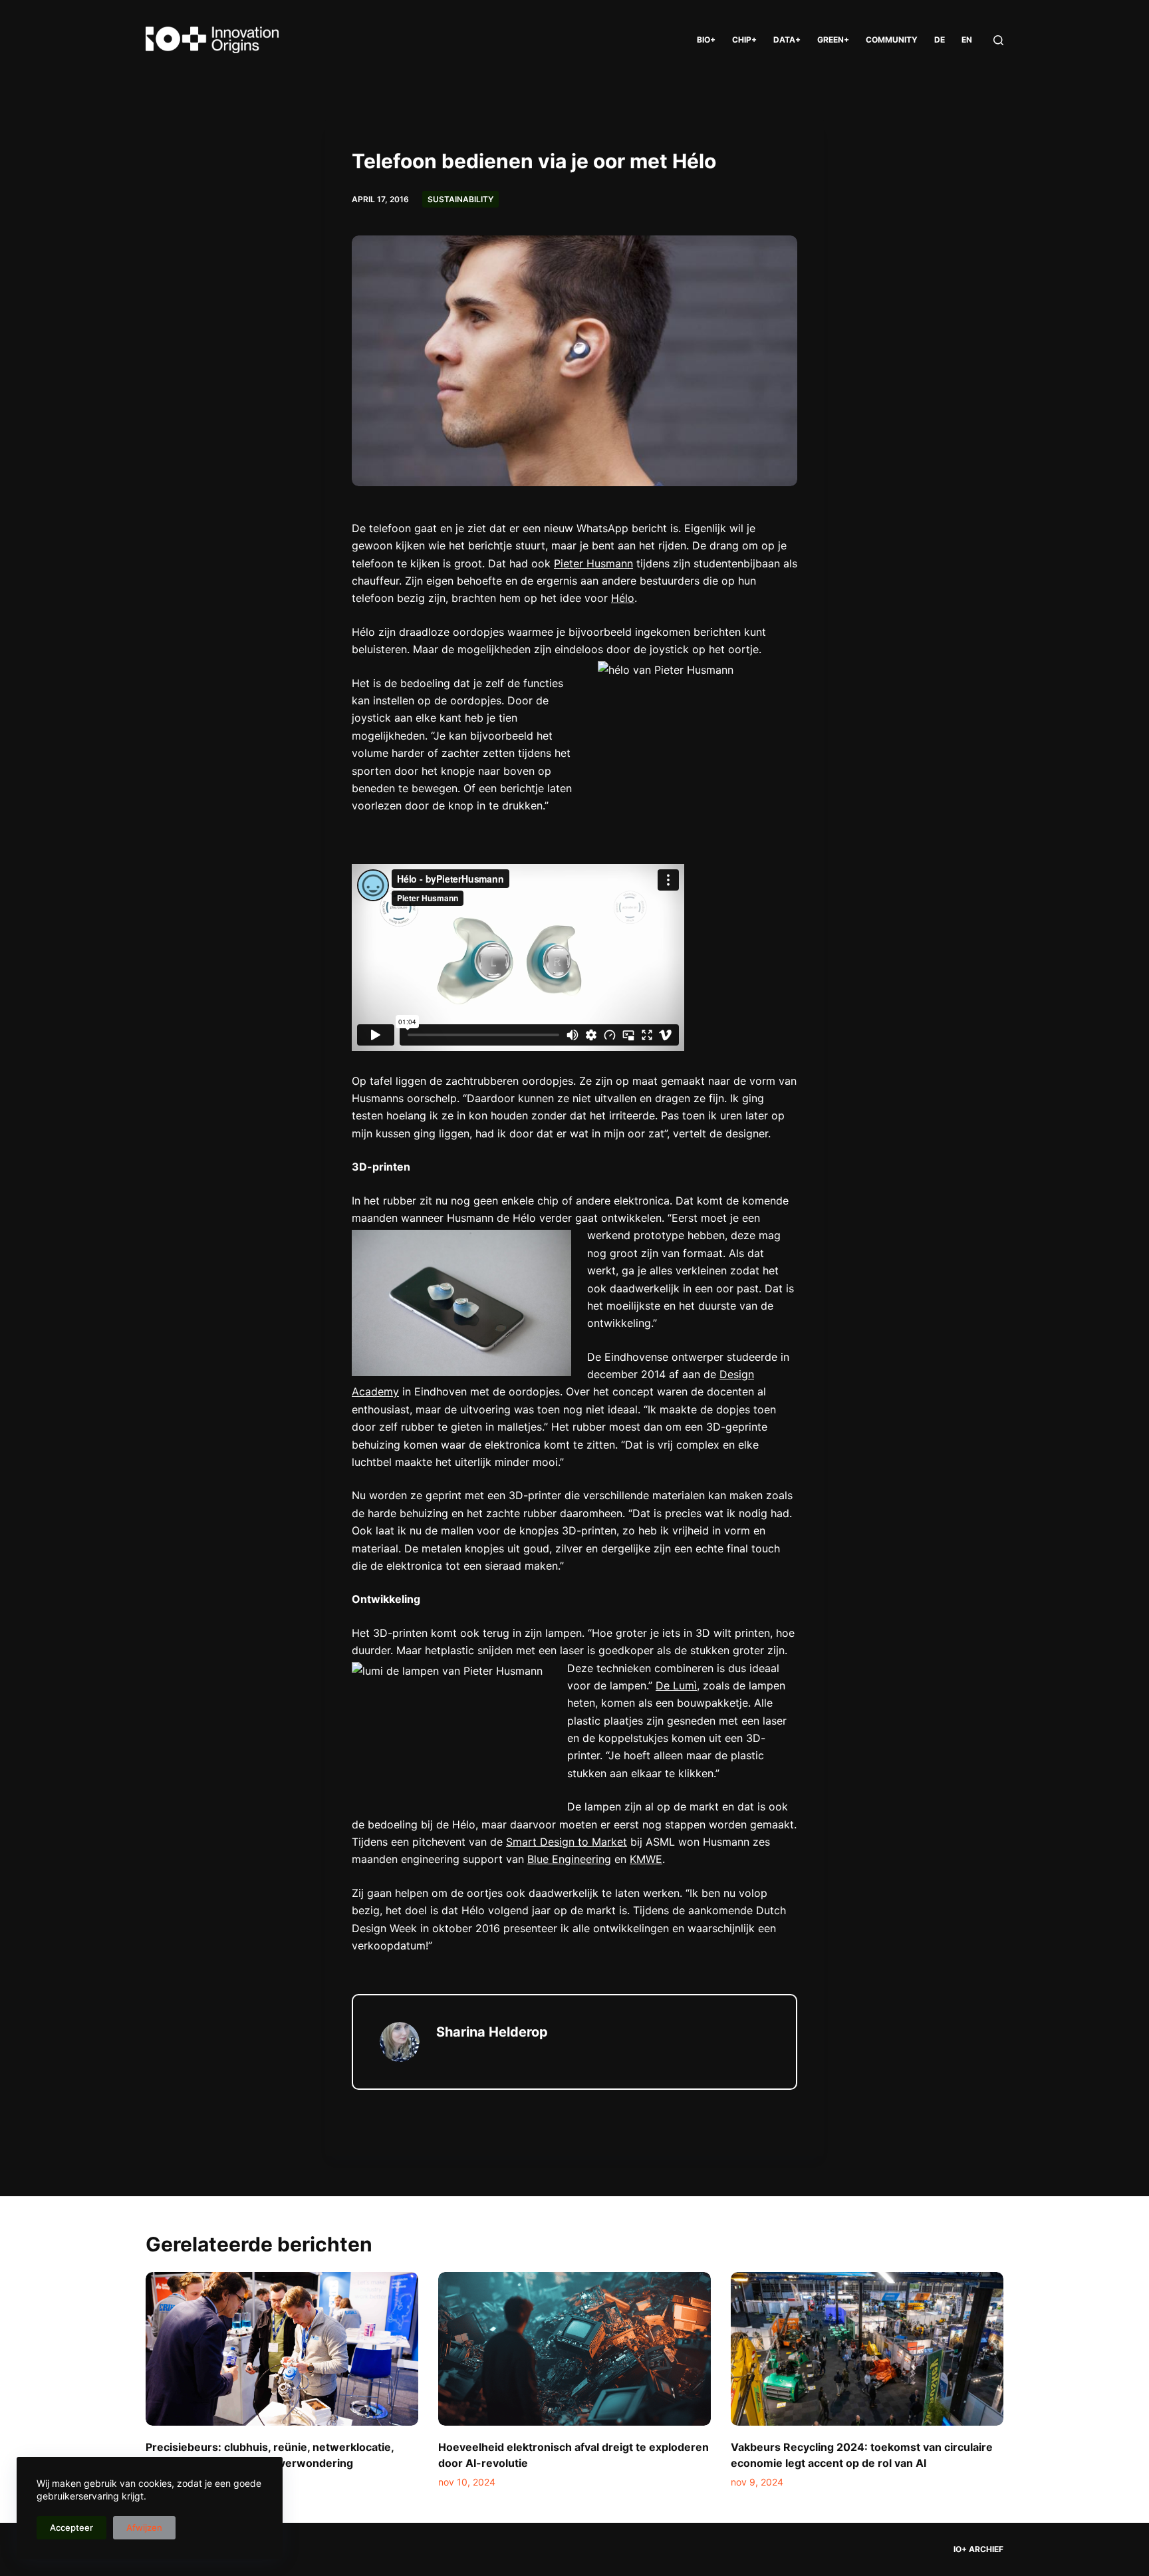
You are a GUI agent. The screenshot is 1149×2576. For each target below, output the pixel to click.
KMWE (646, 1859)
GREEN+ (833, 40)
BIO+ (706, 40)
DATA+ (787, 40)
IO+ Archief (978, 2549)
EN (967, 40)
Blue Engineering (569, 1859)
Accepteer (71, 2527)
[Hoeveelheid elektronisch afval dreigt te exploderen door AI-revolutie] (574, 2349)
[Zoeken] (998, 40)
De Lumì (676, 1685)
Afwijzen (144, 2527)
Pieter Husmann (593, 563)
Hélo (623, 598)
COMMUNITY (892, 40)
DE (940, 40)
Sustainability (460, 199)
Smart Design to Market (567, 1842)
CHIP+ (744, 40)
